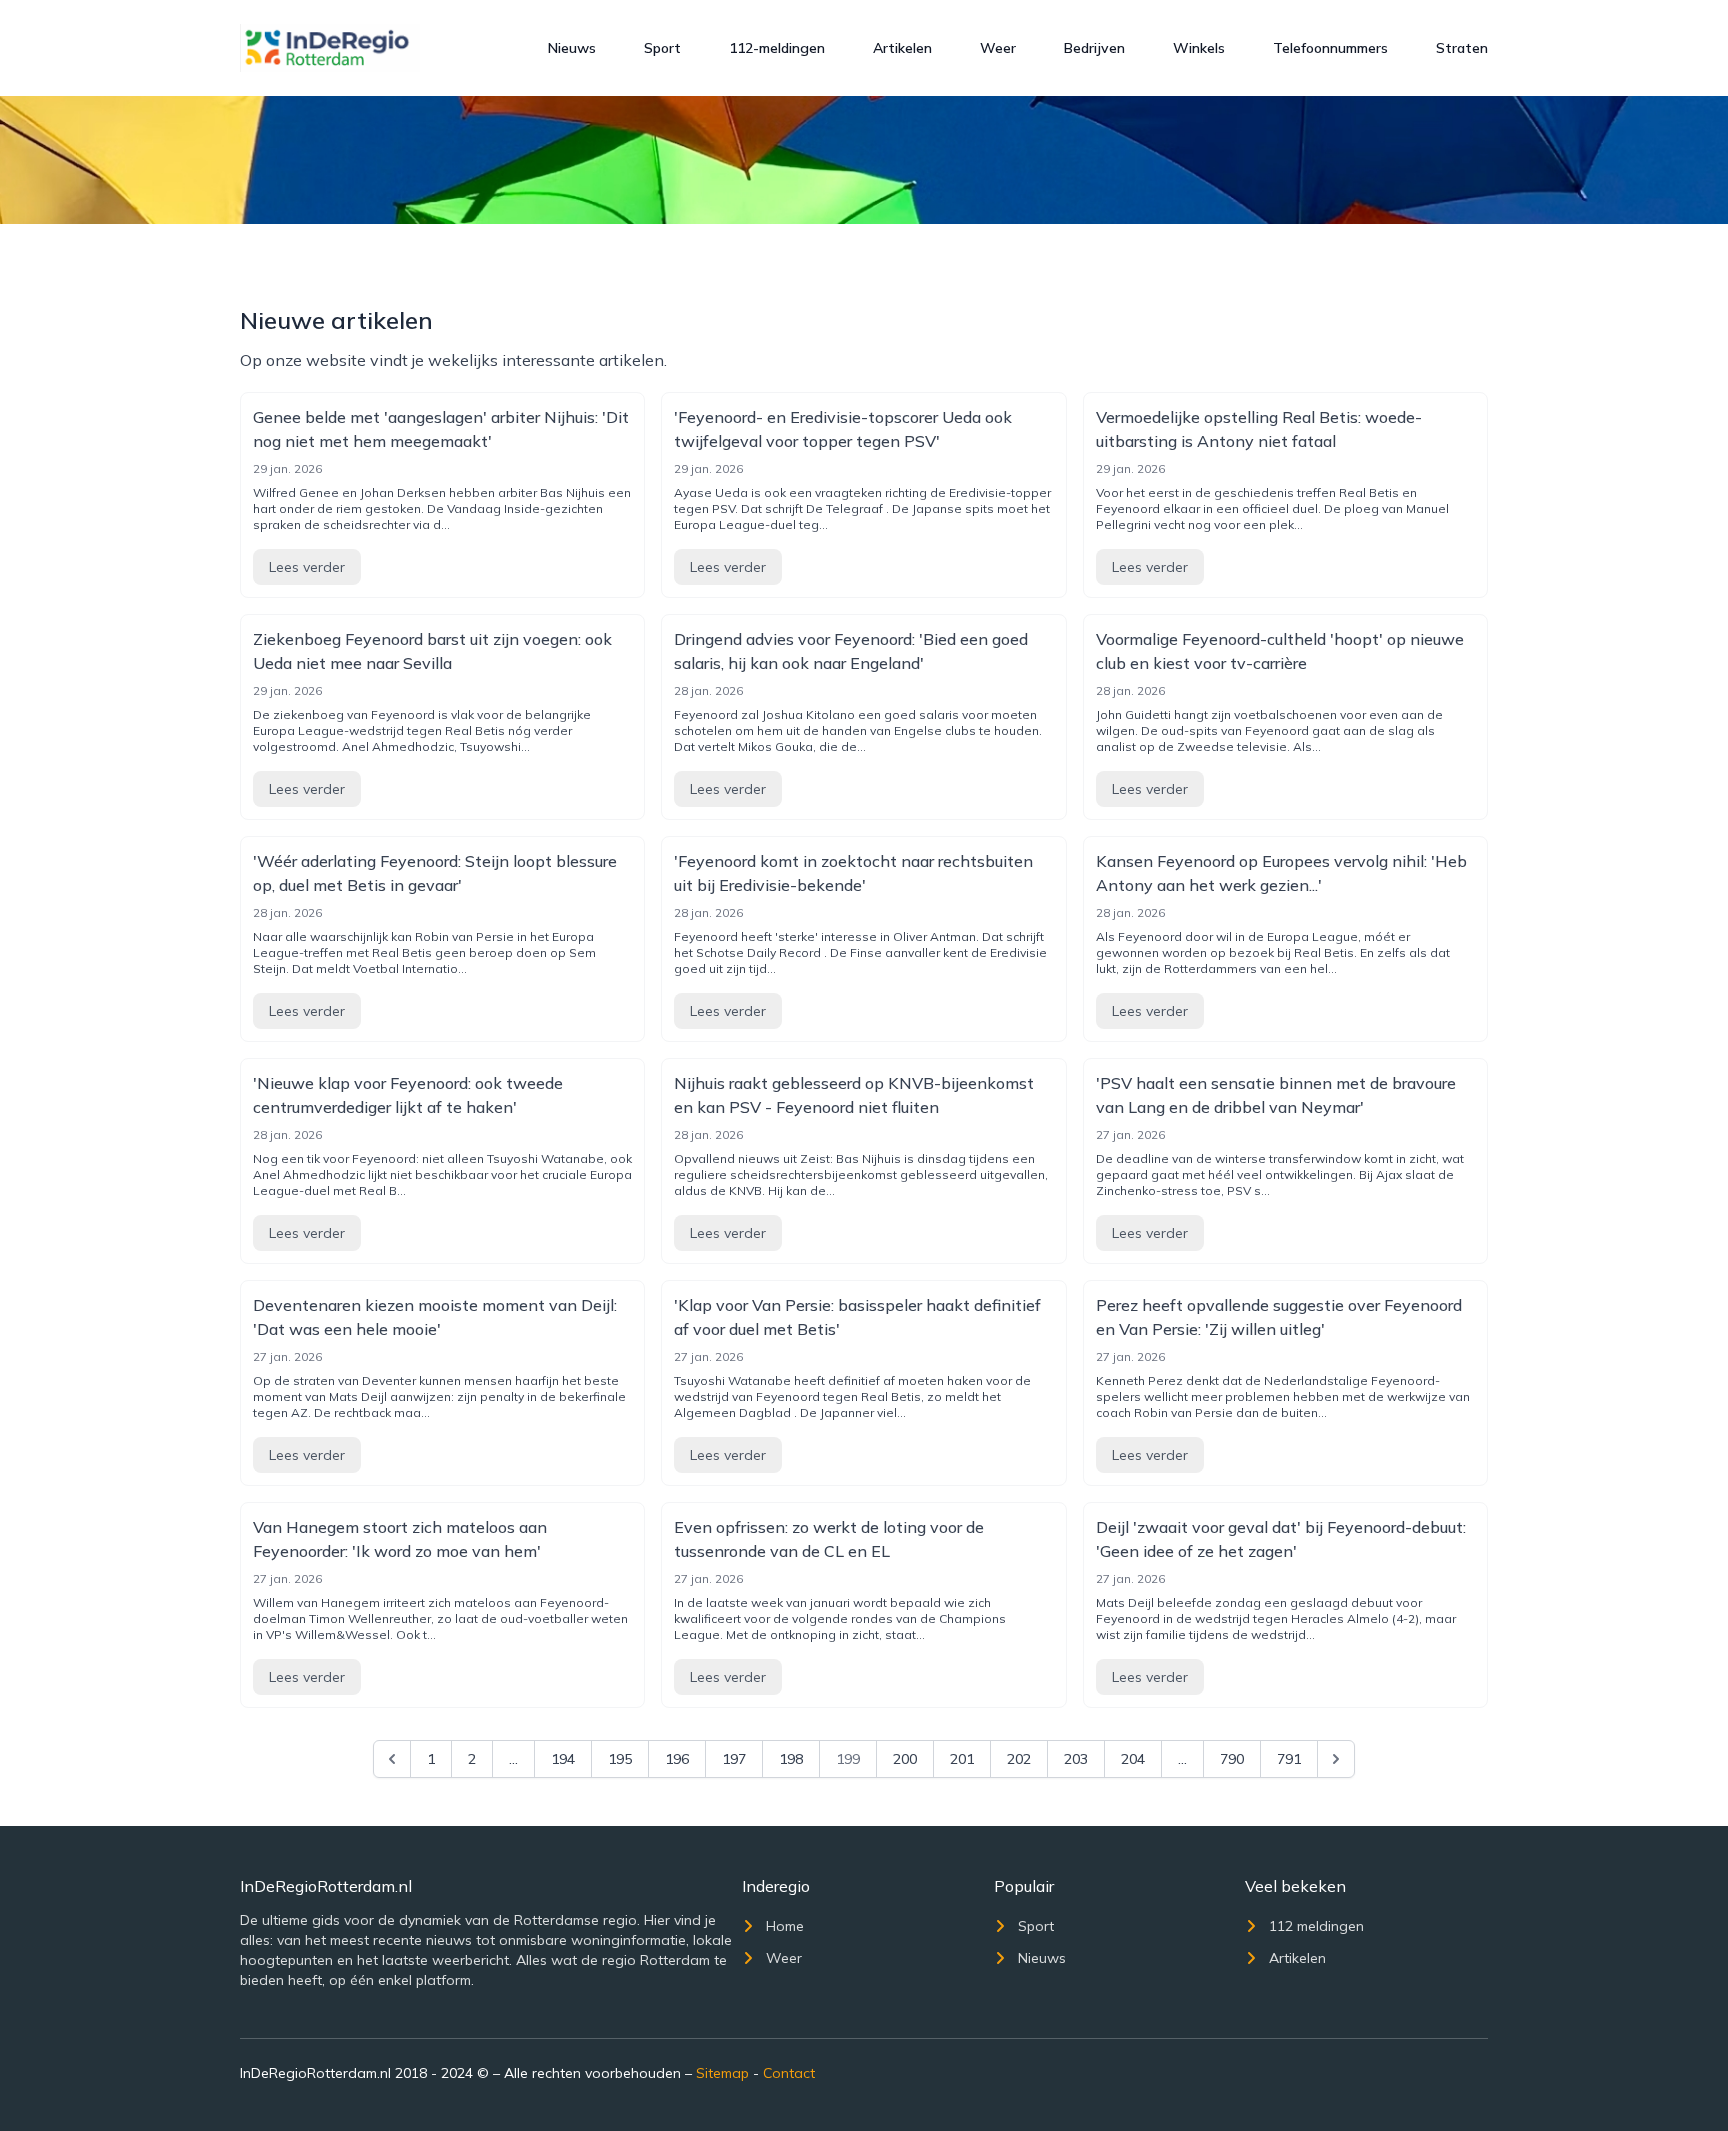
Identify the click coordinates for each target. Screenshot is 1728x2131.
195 (620, 1759)
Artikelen (902, 48)
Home (785, 1926)
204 (1133, 1759)
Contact (789, 2073)
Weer (998, 48)
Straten (1462, 48)
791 (1289, 1759)
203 (1076, 1759)
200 (905, 1759)
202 (1019, 1759)
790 (1232, 1759)
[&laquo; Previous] (392, 1759)
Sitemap (722, 2073)
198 (791, 1759)
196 (677, 1759)
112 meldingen (1316, 1926)
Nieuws (572, 48)
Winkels (1199, 48)
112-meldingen (777, 48)
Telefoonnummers (1330, 48)
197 (734, 1759)
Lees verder (307, 567)
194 (563, 1759)
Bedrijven (1094, 48)
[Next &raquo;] (1336, 1759)
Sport (662, 48)
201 (962, 1759)
